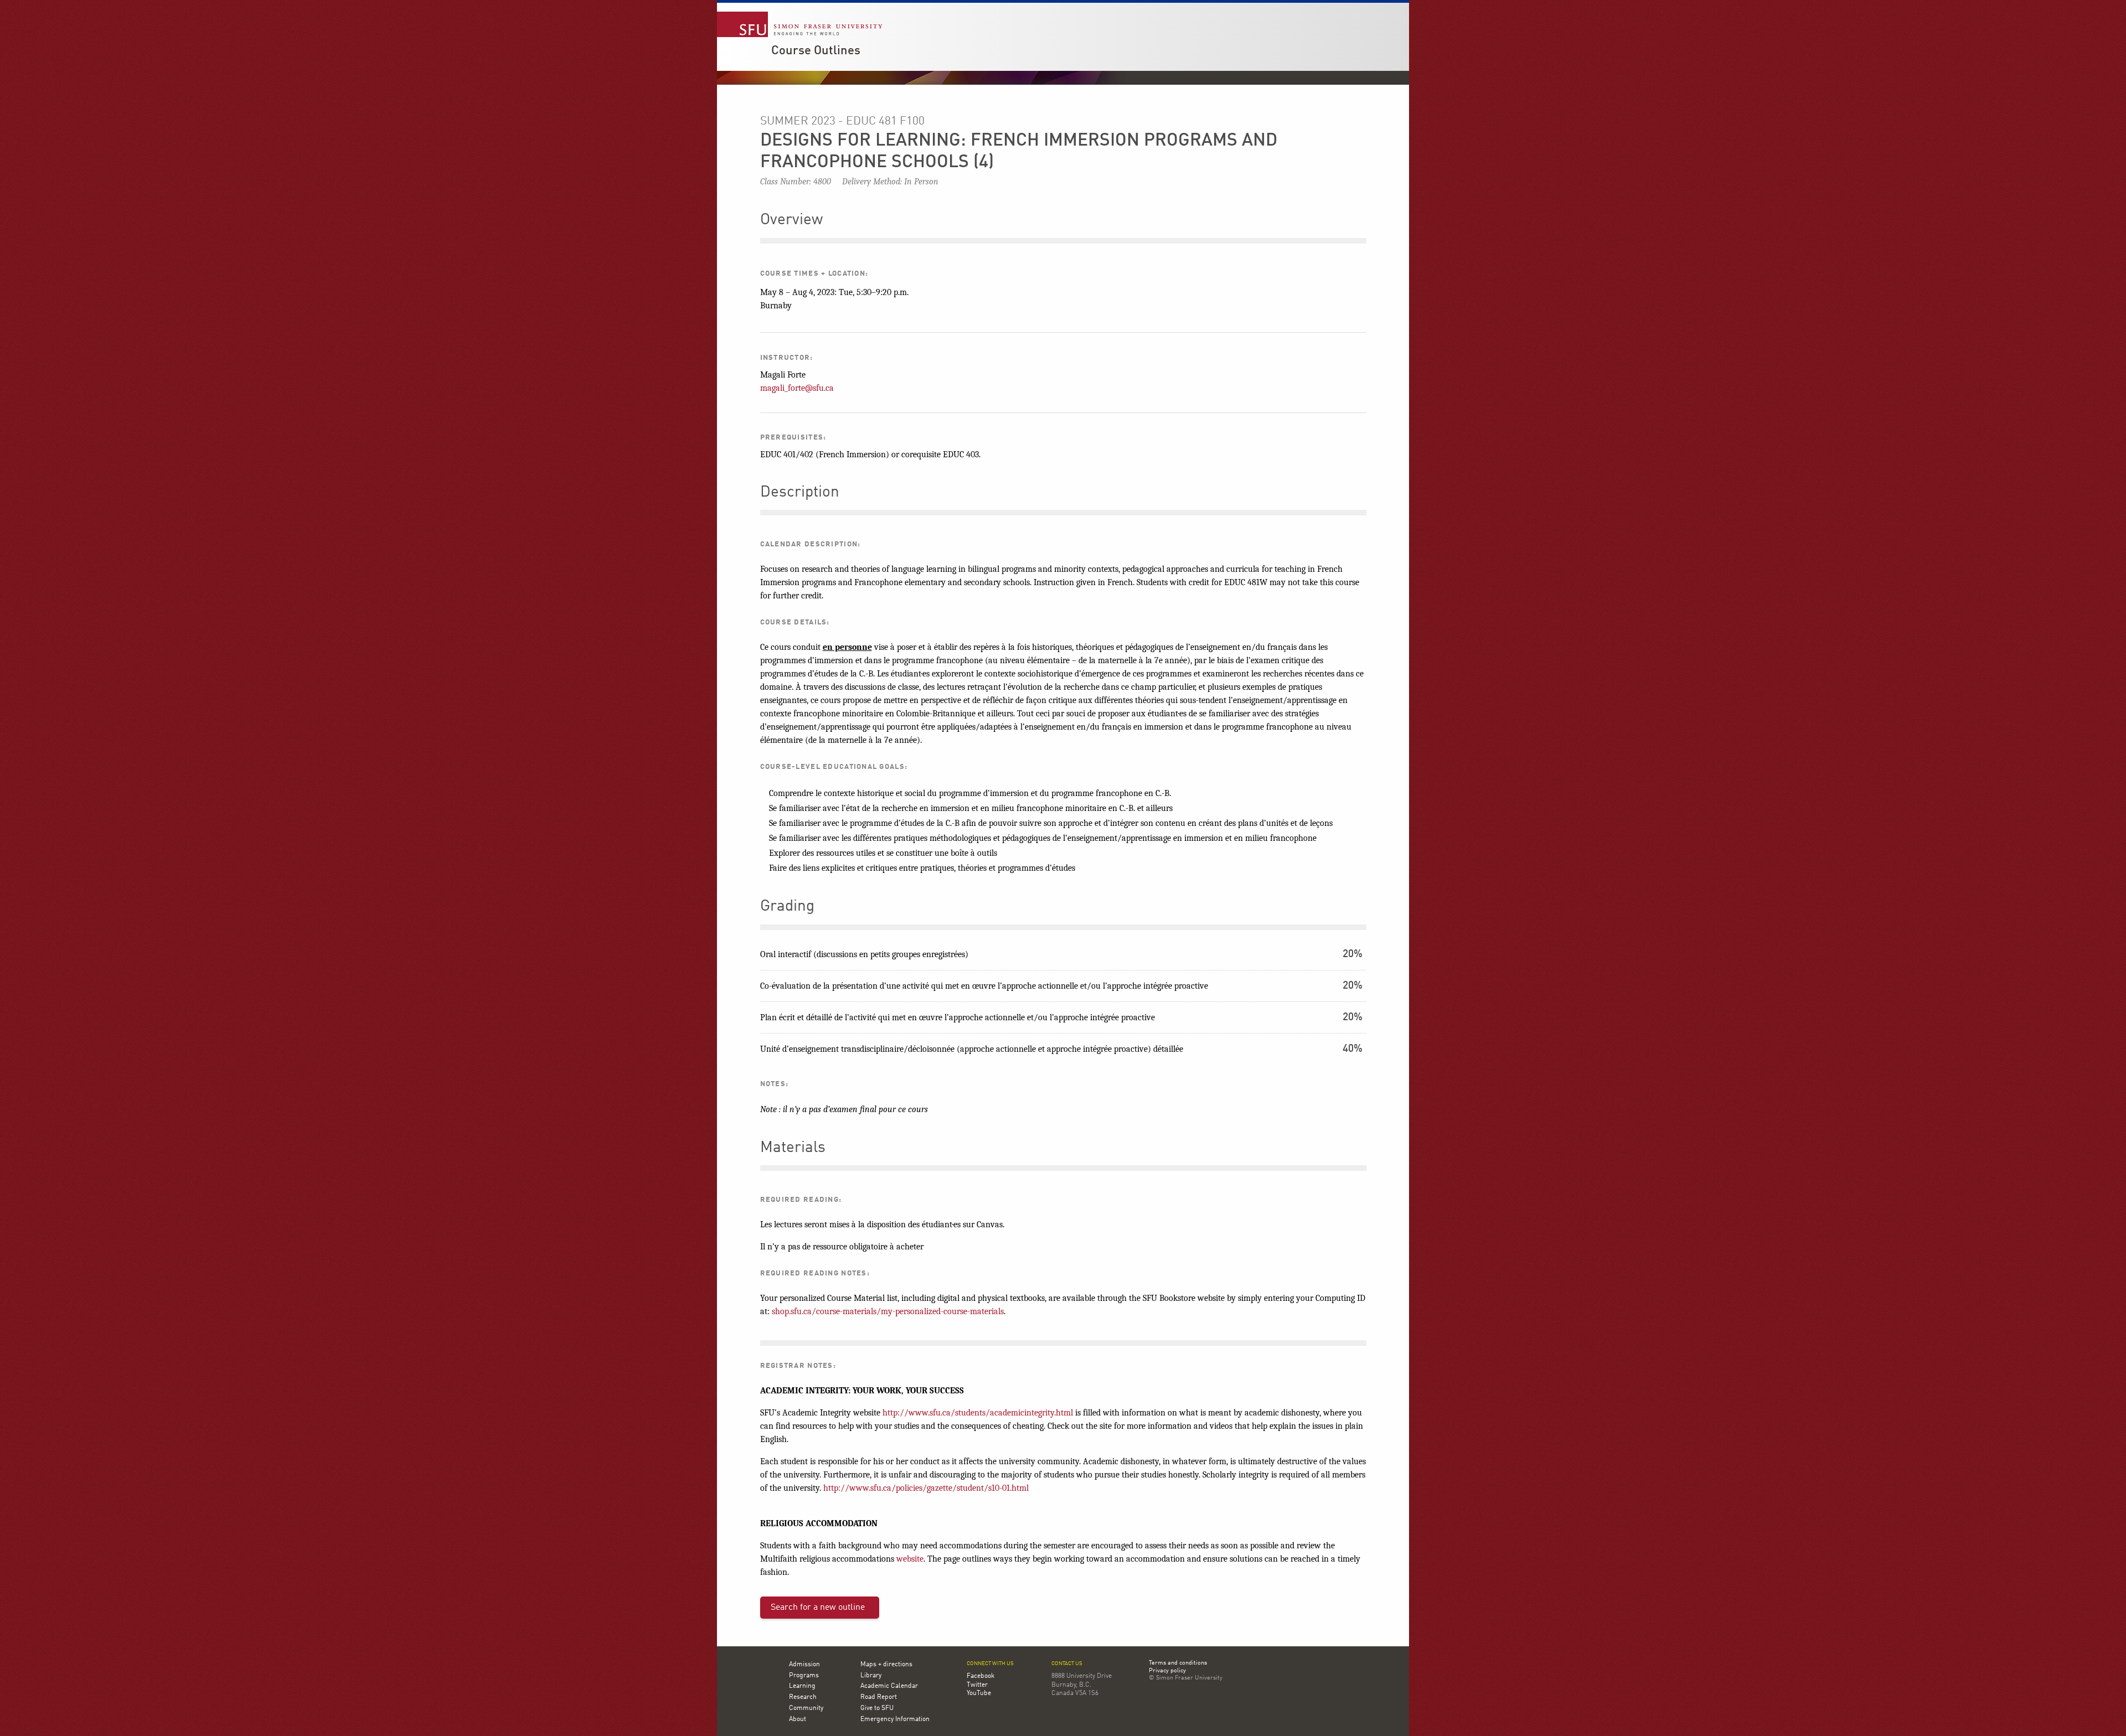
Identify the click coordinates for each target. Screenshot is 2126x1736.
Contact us (1067, 1664)
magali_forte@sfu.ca (797, 388)
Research (803, 1697)
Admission (804, 1665)
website (910, 1559)
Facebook (981, 1676)
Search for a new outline (818, 1608)
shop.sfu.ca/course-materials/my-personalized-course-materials (888, 1311)
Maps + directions (886, 1665)
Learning (802, 1686)
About (798, 1719)
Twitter (977, 1685)
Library (871, 1676)
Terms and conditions (1178, 1663)
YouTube (979, 1693)
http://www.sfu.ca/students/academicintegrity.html (978, 1413)
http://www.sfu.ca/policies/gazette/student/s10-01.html (926, 1488)
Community (806, 1708)
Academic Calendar (889, 1686)
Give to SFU (877, 1708)
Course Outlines (816, 51)
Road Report (879, 1697)
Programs (804, 1676)
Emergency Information (895, 1719)
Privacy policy (1167, 1671)
